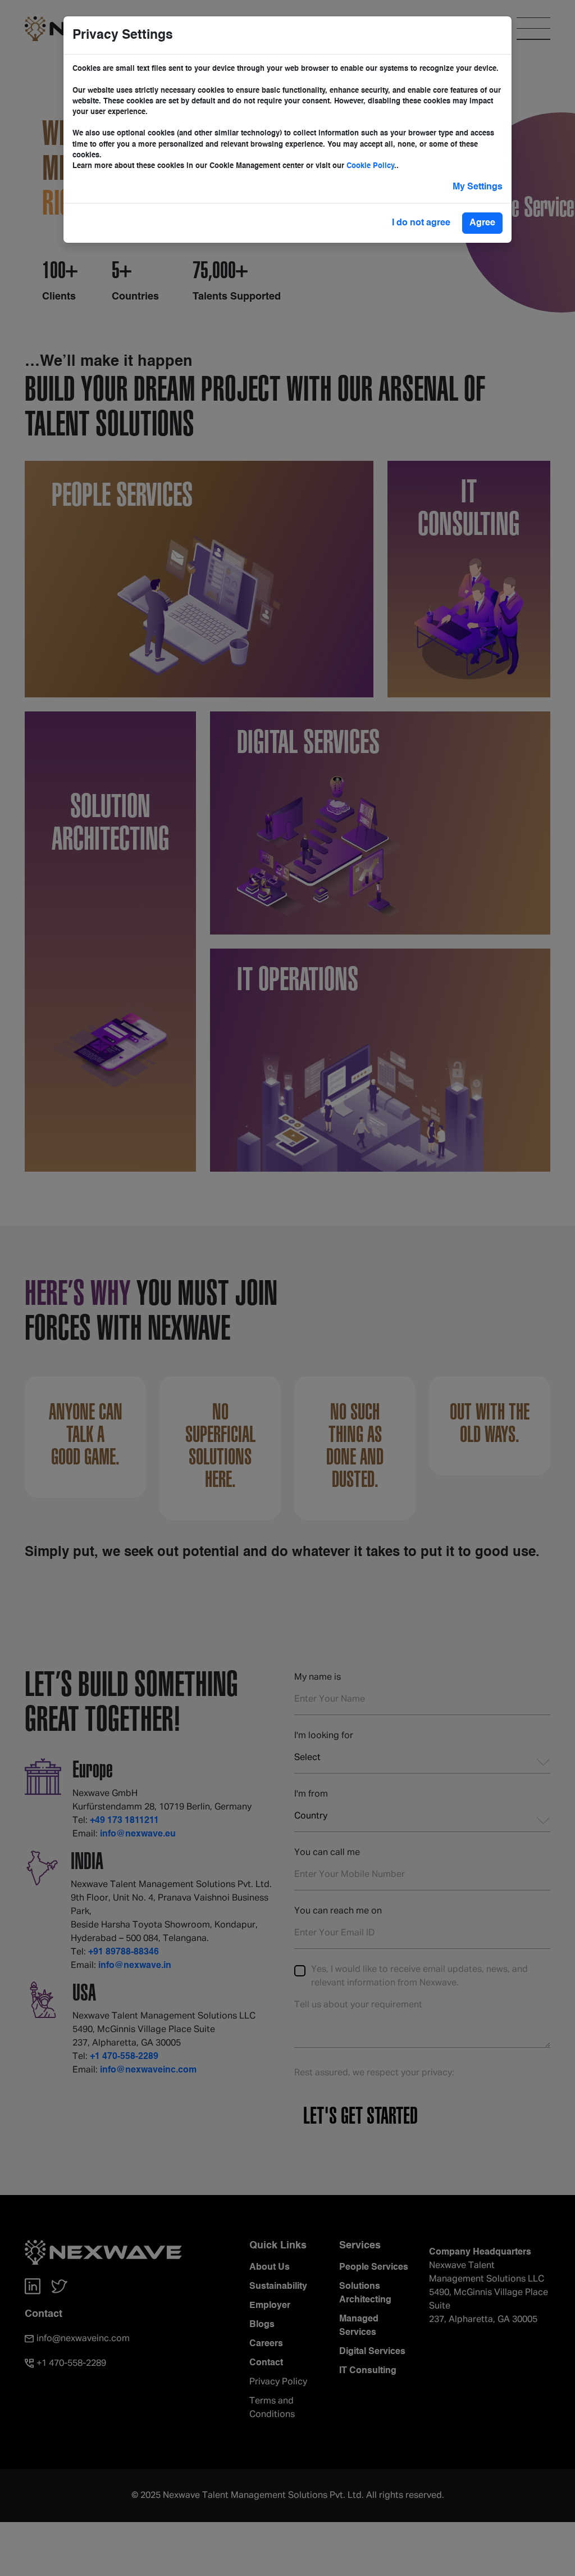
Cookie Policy (370, 166)
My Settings (478, 187)
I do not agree (421, 223)
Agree (482, 223)
